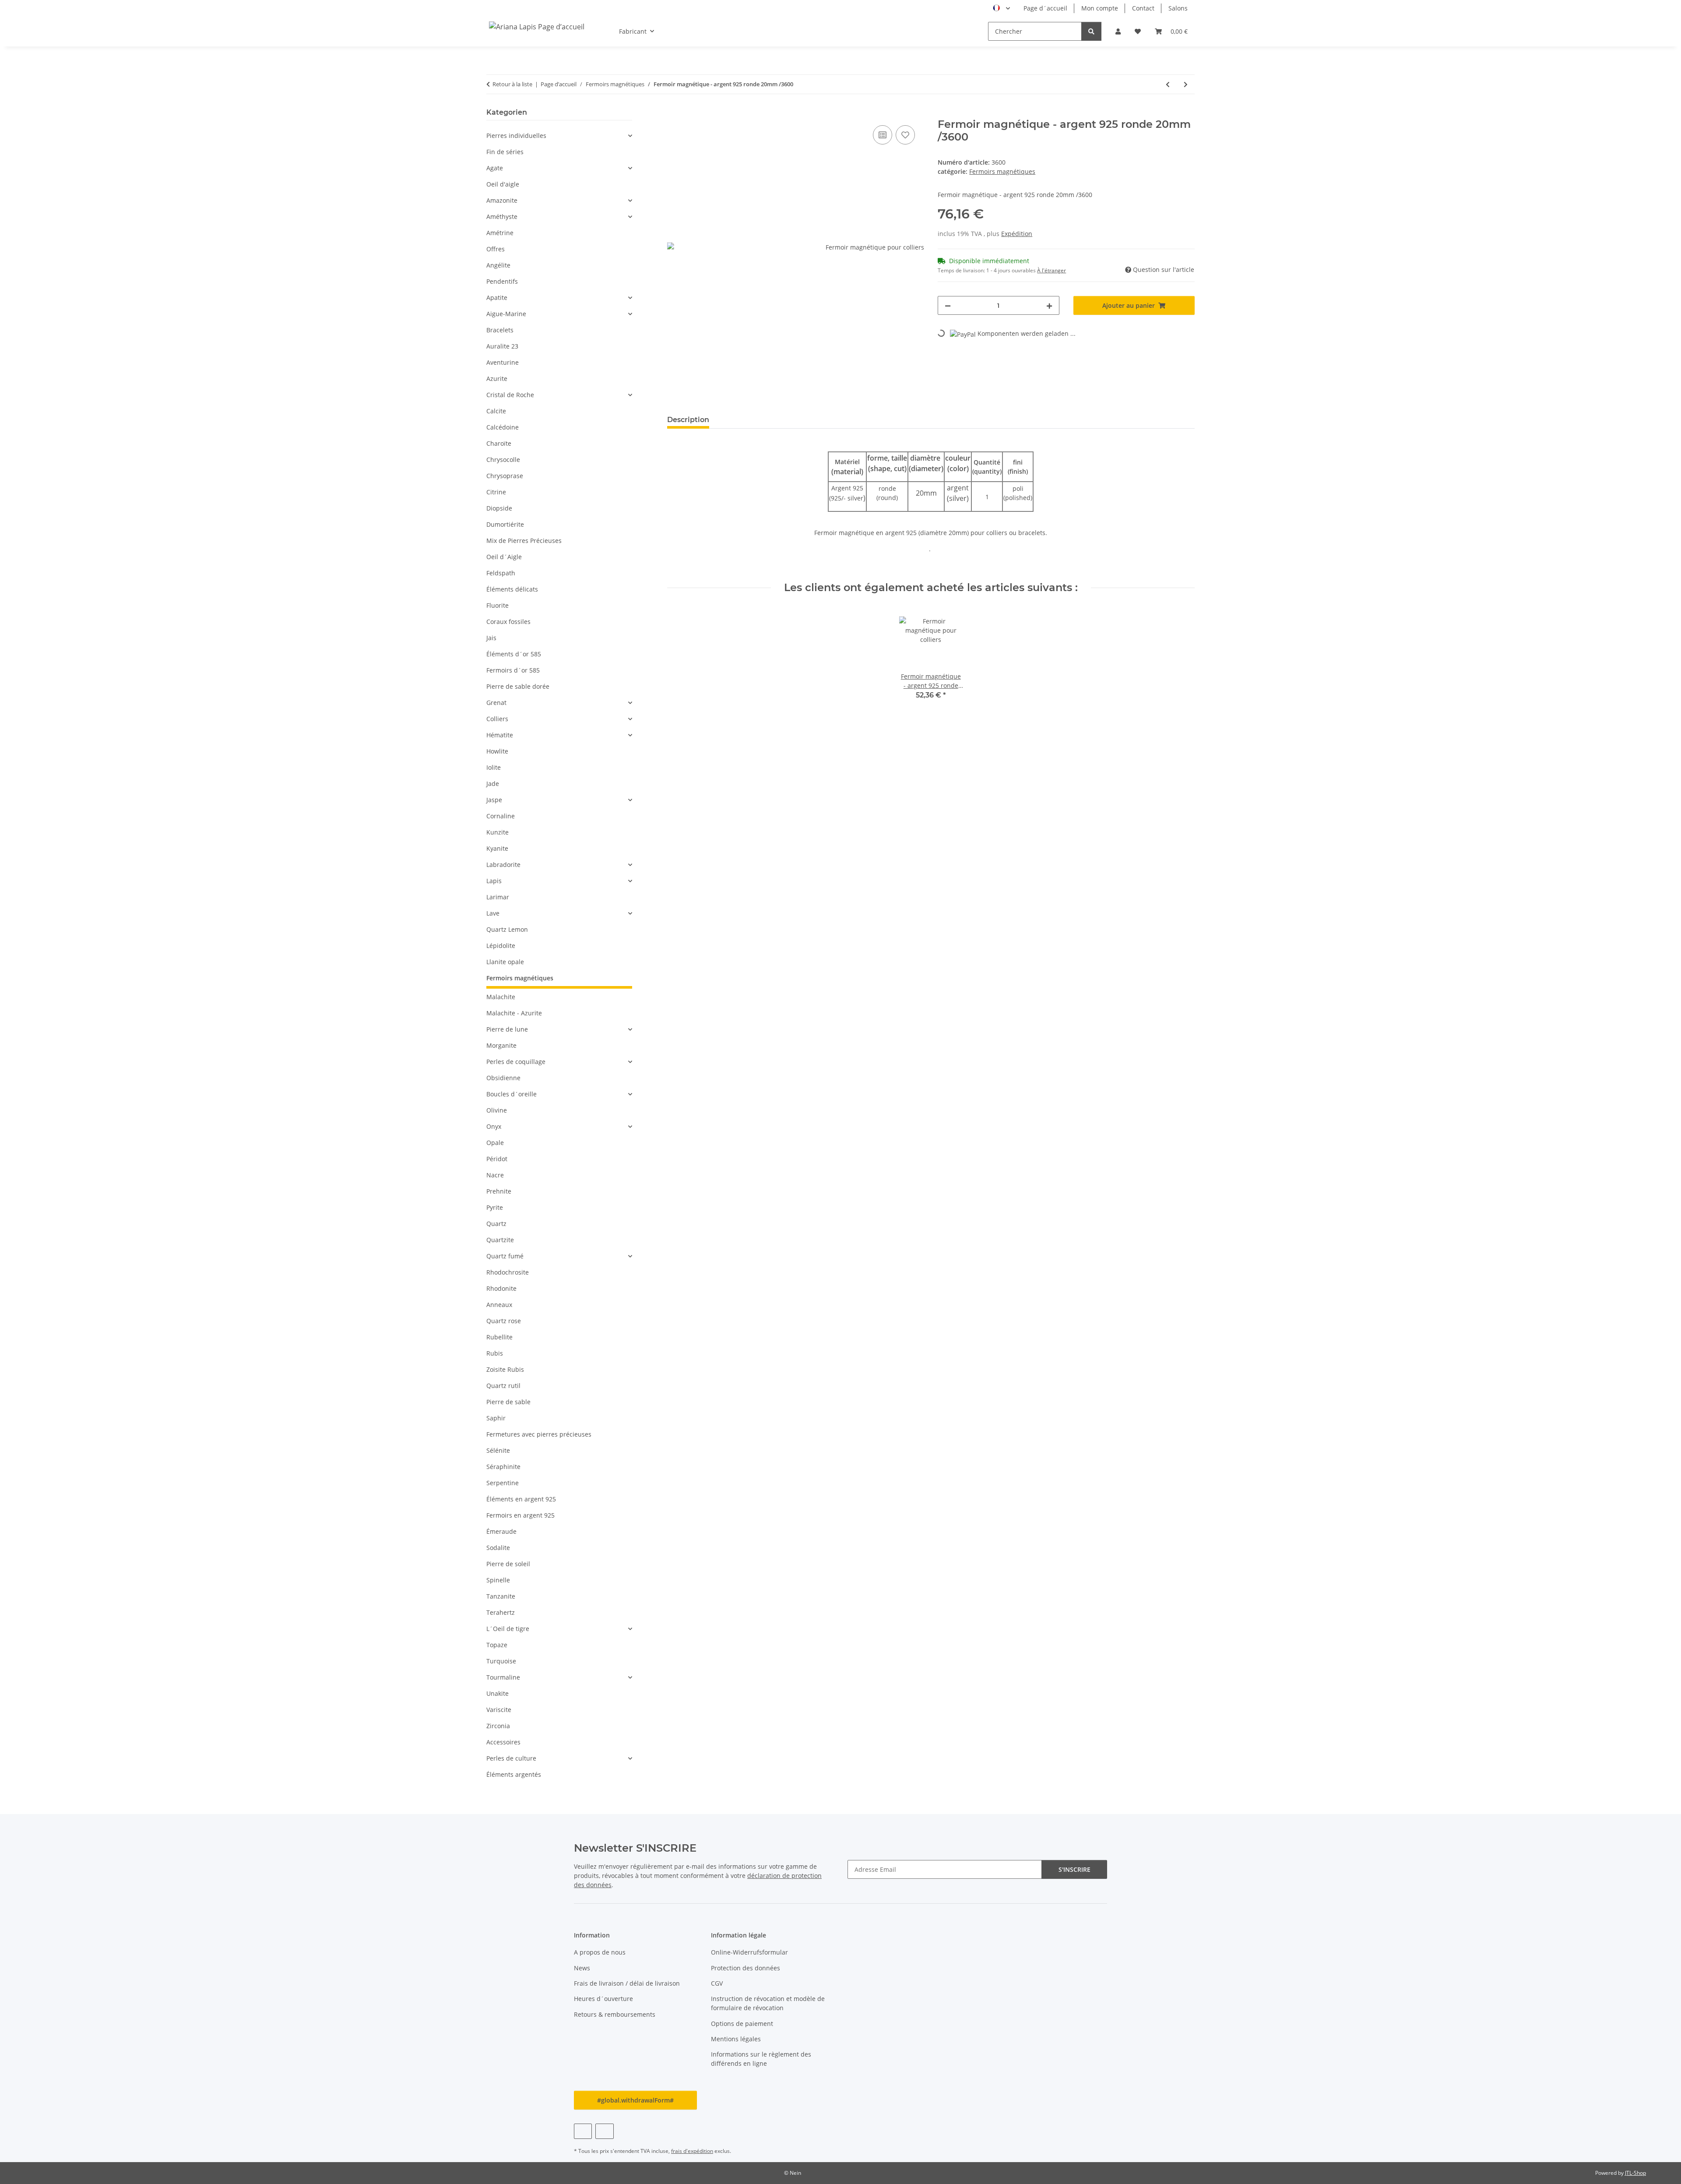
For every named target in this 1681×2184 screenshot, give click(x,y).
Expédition (1017, 234)
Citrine (496, 492)
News (582, 1968)
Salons (1178, 8)
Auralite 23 (502, 346)
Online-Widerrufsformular (749, 1952)
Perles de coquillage (516, 1062)
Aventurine (503, 362)
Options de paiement (742, 2024)
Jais (491, 638)
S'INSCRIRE (1074, 1869)
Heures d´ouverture (603, 1999)
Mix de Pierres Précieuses (524, 541)
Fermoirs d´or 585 (513, 670)
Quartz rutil (503, 1386)
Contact (1143, 8)
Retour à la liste (512, 84)
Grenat (496, 703)
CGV (717, 1983)
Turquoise (501, 1661)
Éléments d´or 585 (514, 654)
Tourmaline (503, 1677)
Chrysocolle (503, 460)
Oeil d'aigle (503, 184)
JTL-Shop (1635, 2173)
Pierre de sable (508, 1402)
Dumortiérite (505, 524)
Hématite (500, 735)
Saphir (496, 1418)
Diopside (499, 508)
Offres (496, 249)
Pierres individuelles (516, 136)
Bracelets (500, 330)
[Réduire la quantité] (948, 305)
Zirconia (498, 1726)
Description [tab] (688, 420)
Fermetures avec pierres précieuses (539, 1434)
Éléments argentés (514, 1774)
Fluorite (498, 605)
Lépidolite (501, 946)
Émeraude (501, 1531)
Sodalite (498, 1548)
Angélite (498, 265)
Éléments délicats (512, 589)
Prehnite (499, 1191)
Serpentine (503, 1483)
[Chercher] (1091, 31)
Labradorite (503, 865)
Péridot (497, 1159)
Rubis (495, 1353)
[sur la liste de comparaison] (883, 135)
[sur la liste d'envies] (905, 135)
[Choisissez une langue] (1001, 8)
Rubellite (499, 1337)
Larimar (498, 897)
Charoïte (499, 443)
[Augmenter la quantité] (1049, 305)
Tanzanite (501, 1596)
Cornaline (501, 816)
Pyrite (495, 1207)
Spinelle (498, 1580)
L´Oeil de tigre (508, 1629)
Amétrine (500, 233)
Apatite (497, 298)
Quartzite (500, 1240)
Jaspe (494, 800)
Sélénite (498, 1450)
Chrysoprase (505, 476)
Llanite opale (505, 962)
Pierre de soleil (508, 1564)
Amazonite (502, 200)
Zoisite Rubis (505, 1369)
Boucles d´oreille (512, 1094)
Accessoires (503, 1742)
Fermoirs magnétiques (1002, 171)
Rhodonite (501, 1288)
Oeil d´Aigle (504, 557)
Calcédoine (503, 427)
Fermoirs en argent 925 (520, 1515)
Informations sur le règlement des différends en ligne (761, 2059)
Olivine (497, 1110)
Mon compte (1100, 8)
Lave (493, 913)
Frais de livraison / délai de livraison (627, 1983)
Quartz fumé (505, 1256)
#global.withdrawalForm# (635, 2100)
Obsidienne (503, 1078)
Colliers (497, 719)
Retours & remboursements (615, 2014)
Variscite (499, 1710)
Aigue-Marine (506, 314)
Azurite (497, 379)
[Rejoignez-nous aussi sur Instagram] (604, 2131)
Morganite (501, 1045)
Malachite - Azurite (514, 1013)
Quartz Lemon (507, 929)
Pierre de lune (507, 1029)
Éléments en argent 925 (521, 1499)
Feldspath (501, 573)
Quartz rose (504, 1321)
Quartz (496, 1224)
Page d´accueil (1045, 8)
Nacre (495, 1175)
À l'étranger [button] (1052, 270)
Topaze (497, 1645)
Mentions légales (736, 2039)
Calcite (496, 411)
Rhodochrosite (508, 1272)
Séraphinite (503, 1467)
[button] (1118, 31)
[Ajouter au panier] (674, 113)
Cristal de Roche (510, 395)
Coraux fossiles (508, 622)
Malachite (501, 997)
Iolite (494, 767)
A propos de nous (600, 1952)
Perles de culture (511, 1758)
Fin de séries (505, 152)
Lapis (494, 881)
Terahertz (501, 1612)
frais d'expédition (692, 2151)
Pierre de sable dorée (518, 686)
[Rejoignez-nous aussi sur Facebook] (583, 2131)
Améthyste (502, 217)
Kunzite (498, 832)
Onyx (494, 1126)
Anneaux (499, 1305)
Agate (495, 168)
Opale (495, 1143)
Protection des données (746, 1968)
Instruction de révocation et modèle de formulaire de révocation (768, 2003)
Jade (493, 784)
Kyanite (497, 848)
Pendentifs (502, 281)
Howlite (497, 751)
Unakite (498, 1693)
